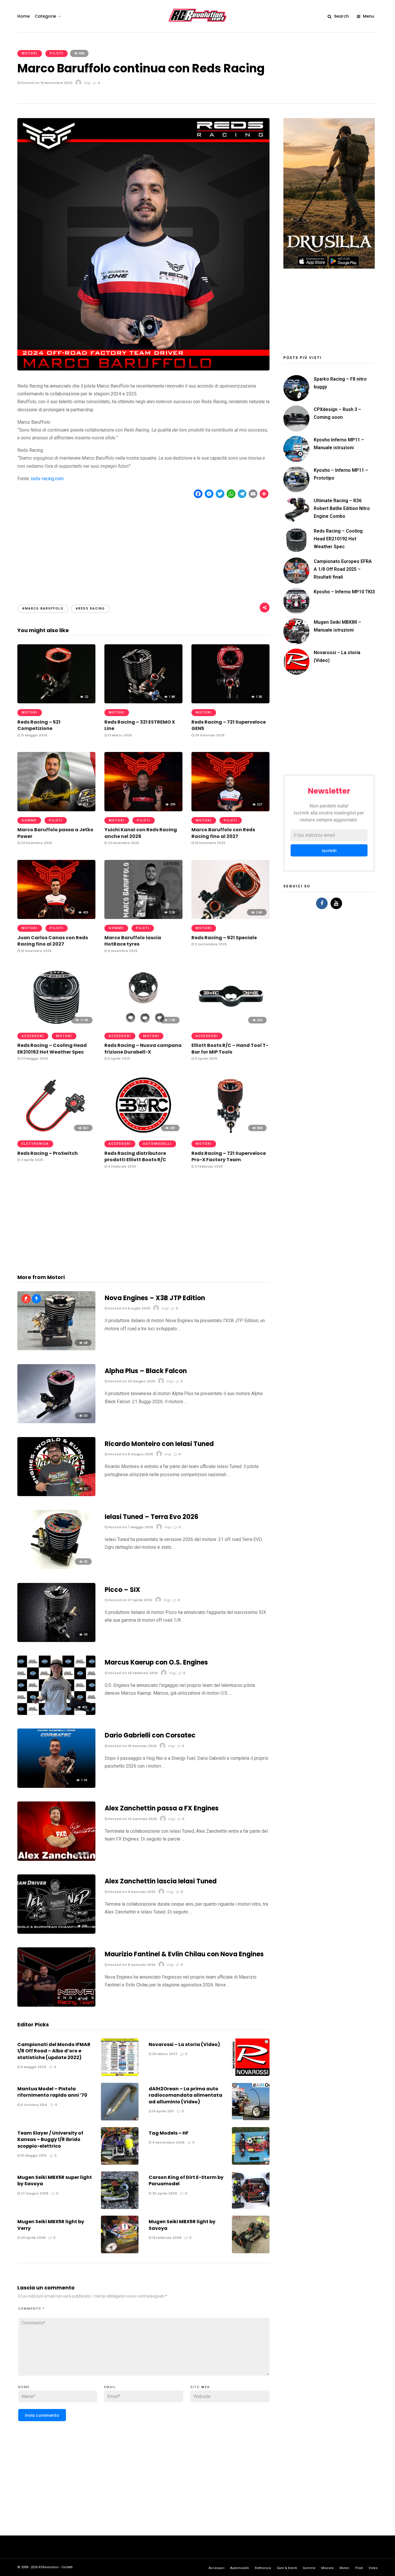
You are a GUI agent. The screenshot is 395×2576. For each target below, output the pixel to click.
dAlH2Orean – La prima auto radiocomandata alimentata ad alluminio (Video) (185, 2095)
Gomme (29, 820)
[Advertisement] (143, 546)
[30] (56, 1422)
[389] (56, 1859)
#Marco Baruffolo (43, 609)
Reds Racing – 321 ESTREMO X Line (140, 725)
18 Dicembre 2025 (210, 843)
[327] (230, 810)
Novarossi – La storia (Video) (184, 2044)
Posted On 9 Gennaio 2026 (131, 1892)
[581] (143, 1133)
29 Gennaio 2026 (209, 735)
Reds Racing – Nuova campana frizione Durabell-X (143, 1048)
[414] (56, 810)
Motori (30, 53)
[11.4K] (56, 1025)
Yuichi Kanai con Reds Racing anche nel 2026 (141, 833)
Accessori (33, 1036)
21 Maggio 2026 (34, 735)
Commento (32, 2309)
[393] (56, 1932)
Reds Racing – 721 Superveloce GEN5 (229, 725)
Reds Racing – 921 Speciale (224, 938)
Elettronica (35, 1144)
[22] (56, 702)
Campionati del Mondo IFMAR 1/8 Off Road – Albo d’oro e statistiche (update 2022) (54, 2051)
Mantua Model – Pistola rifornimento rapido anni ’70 (52, 2092)
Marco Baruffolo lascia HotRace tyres (133, 941)
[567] (56, 1133)
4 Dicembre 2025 (122, 951)
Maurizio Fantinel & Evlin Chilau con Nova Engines (184, 1954)
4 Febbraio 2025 (121, 1166)
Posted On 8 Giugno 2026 (130, 1454)
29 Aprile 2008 (33, 2238)
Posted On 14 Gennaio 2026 (132, 1819)
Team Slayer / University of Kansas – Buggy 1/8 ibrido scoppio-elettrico (50, 2140)
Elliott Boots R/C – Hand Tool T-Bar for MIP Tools (230, 1048)
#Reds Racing (90, 609)
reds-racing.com (47, 479)
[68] (56, 1349)
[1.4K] (143, 1025)
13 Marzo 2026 (119, 735)
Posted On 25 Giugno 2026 (131, 1381)
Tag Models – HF (169, 2133)
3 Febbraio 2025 (208, 1166)
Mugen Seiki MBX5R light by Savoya (182, 2225)
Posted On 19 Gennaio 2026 (132, 1746)
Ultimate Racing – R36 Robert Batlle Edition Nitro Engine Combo (342, 508)
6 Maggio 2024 (33, 2067)
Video (373, 2568)
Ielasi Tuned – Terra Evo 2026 (152, 1517)
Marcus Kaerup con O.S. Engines (156, 1662)
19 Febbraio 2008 (166, 2238)
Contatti (67, 2567)
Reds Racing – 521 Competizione (39, 725)
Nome (24, 2387)
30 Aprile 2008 (164, 2193)
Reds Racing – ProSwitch (48, 1153)
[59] (56, 1640)
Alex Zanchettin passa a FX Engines (162, 1808)
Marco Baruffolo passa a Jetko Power (55, 833)
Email (110, 2387)
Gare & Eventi (287, 2568)
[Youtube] (336, 903)
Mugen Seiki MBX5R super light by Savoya (55, 2180)
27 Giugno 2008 (34, 2193)
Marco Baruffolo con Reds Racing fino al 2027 (223, 833)
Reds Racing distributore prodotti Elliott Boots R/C (135, 1156)
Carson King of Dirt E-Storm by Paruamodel (186, 2180)
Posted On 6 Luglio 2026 (129, 1308)
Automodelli (157, 1144)
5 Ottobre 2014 (34, 2105)
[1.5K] (230, 702)
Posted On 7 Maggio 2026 (130, 1527)
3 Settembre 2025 (210, 944)
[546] (230, 1025)
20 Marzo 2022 (164, 2054)
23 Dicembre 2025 (36, 843)
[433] (56, 917)
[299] (143, 810)
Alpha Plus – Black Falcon (146, 1371)
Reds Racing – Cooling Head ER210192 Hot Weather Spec (52, 1048)
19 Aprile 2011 (163, 2111)
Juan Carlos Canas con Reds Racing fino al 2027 (53, 941)
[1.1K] (56, 1786)
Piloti (57, 53)
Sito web (200, 2387)
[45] (56, 1567)
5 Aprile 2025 (119, 1058)
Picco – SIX (122, 1590)
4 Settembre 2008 (168, 2142)
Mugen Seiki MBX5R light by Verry (51, 2225)
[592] (56, 2005)
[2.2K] (143, 917)
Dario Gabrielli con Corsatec (150, 1735)
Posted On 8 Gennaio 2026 (131, 1965)
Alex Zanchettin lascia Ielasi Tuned (161, 1881)
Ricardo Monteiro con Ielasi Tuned (159, 1444)
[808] (230, 1133)
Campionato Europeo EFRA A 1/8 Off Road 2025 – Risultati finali (343, 569)
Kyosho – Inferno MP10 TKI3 (344, 592)
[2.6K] (230, 917)
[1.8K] (143, 702)
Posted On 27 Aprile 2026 (130, 1600)
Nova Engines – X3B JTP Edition (155, 1298)
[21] (56, 1495)
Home (24, 16)
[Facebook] (322, 903)
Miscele (327, 2568)
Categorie (45, 16)
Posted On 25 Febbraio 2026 (132, 1673)
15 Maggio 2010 (33, 2155)
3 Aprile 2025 (32, 1160)
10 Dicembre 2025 (36, 951)
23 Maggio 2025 (34, 1058)
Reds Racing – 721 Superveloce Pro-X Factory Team (229, 1156)
